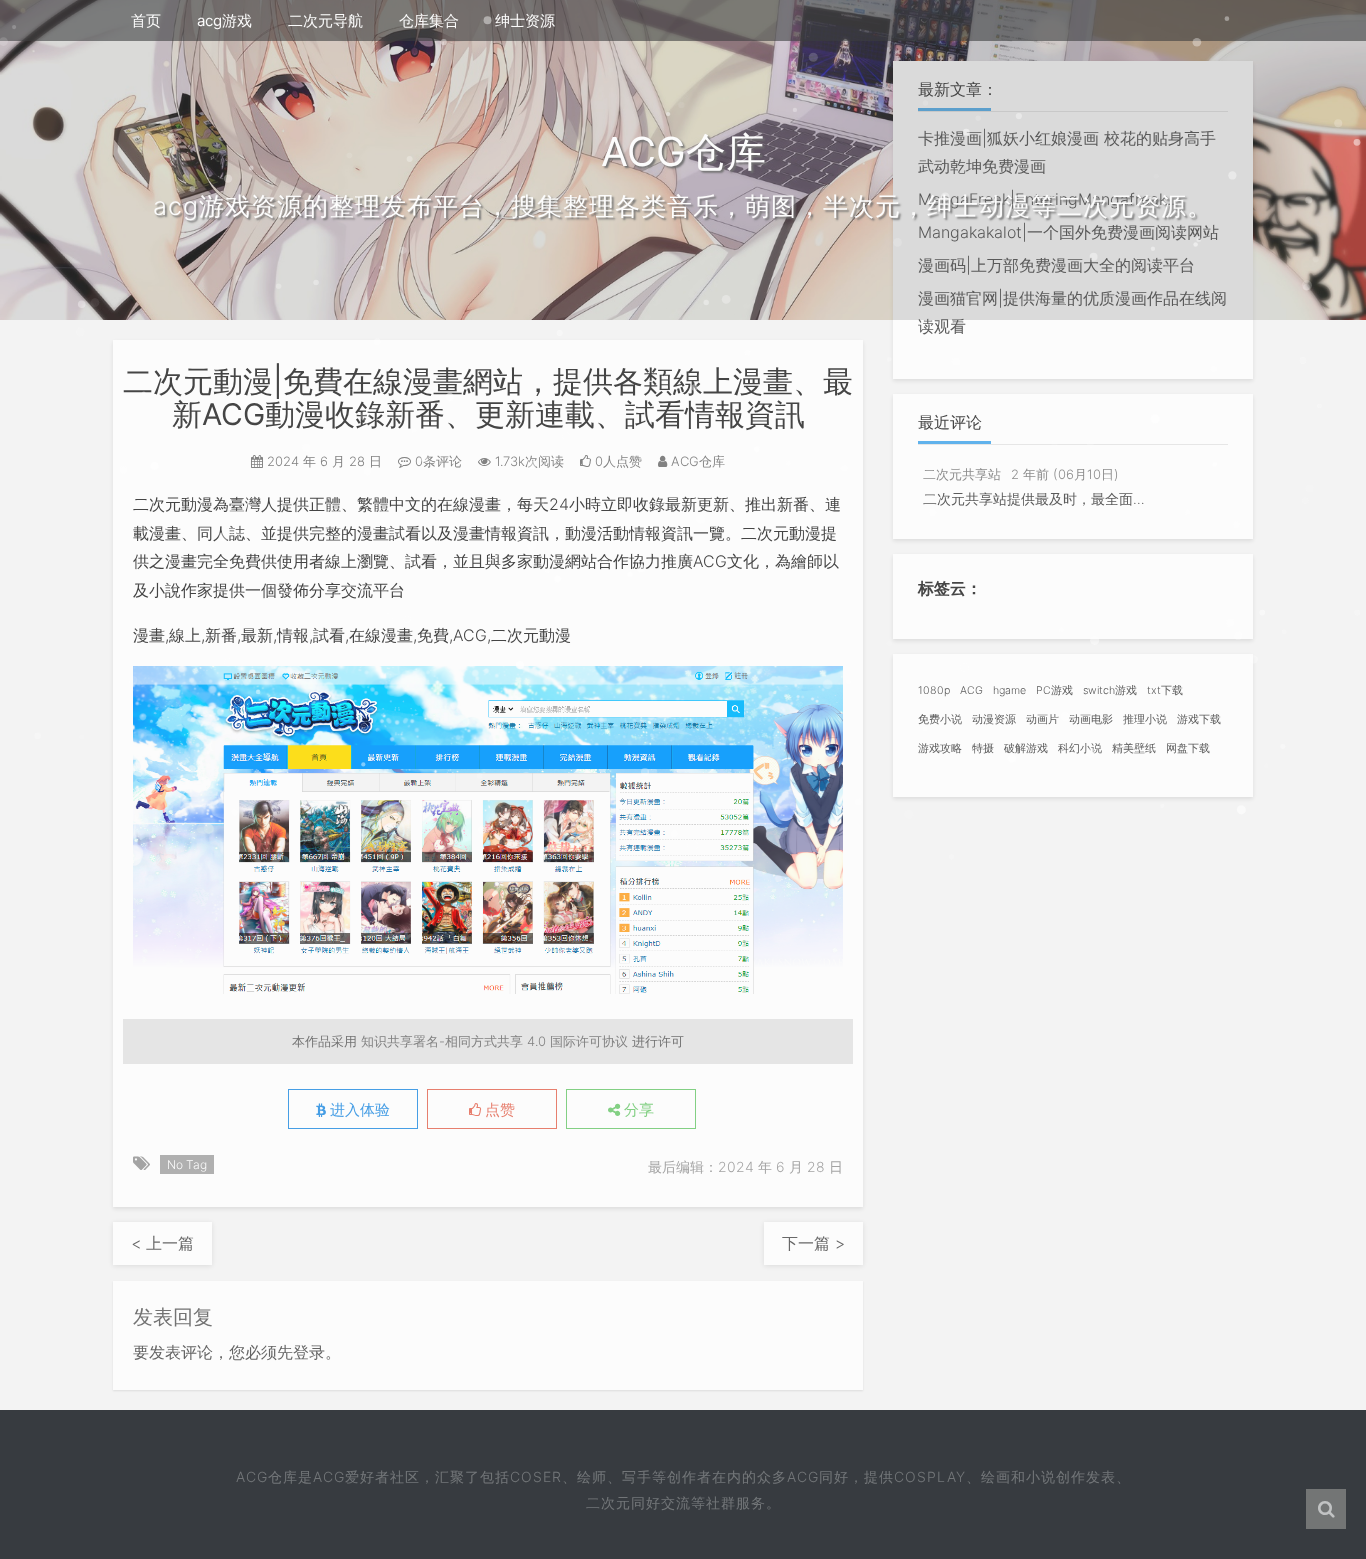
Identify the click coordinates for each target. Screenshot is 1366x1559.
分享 (637, 1110)
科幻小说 (1080, 748)
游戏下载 (1199, 719)
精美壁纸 (1134, 748)
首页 (146, 20)
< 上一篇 (162, 1243)
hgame (1009, 690)
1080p (934, 690)
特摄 (983, 748)
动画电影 (1091, 719)
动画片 (1042, 719)
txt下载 (1165, 690)
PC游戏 (1054, 690)
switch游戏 (1110, 690)
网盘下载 (1188, 748)
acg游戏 (224, 20)
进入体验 (358, 1110)
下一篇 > (813, 1243)
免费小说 (940, 719)
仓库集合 (429, 20)
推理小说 (1145, 719)
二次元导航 (325, 20)
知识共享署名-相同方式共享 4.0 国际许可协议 (494, 1041)
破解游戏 (1026, 748)
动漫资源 (994, 719)
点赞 (498, 1110)
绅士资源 (525, 20)
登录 (309, 1352)
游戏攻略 (940, 748)
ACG (971, 690)
